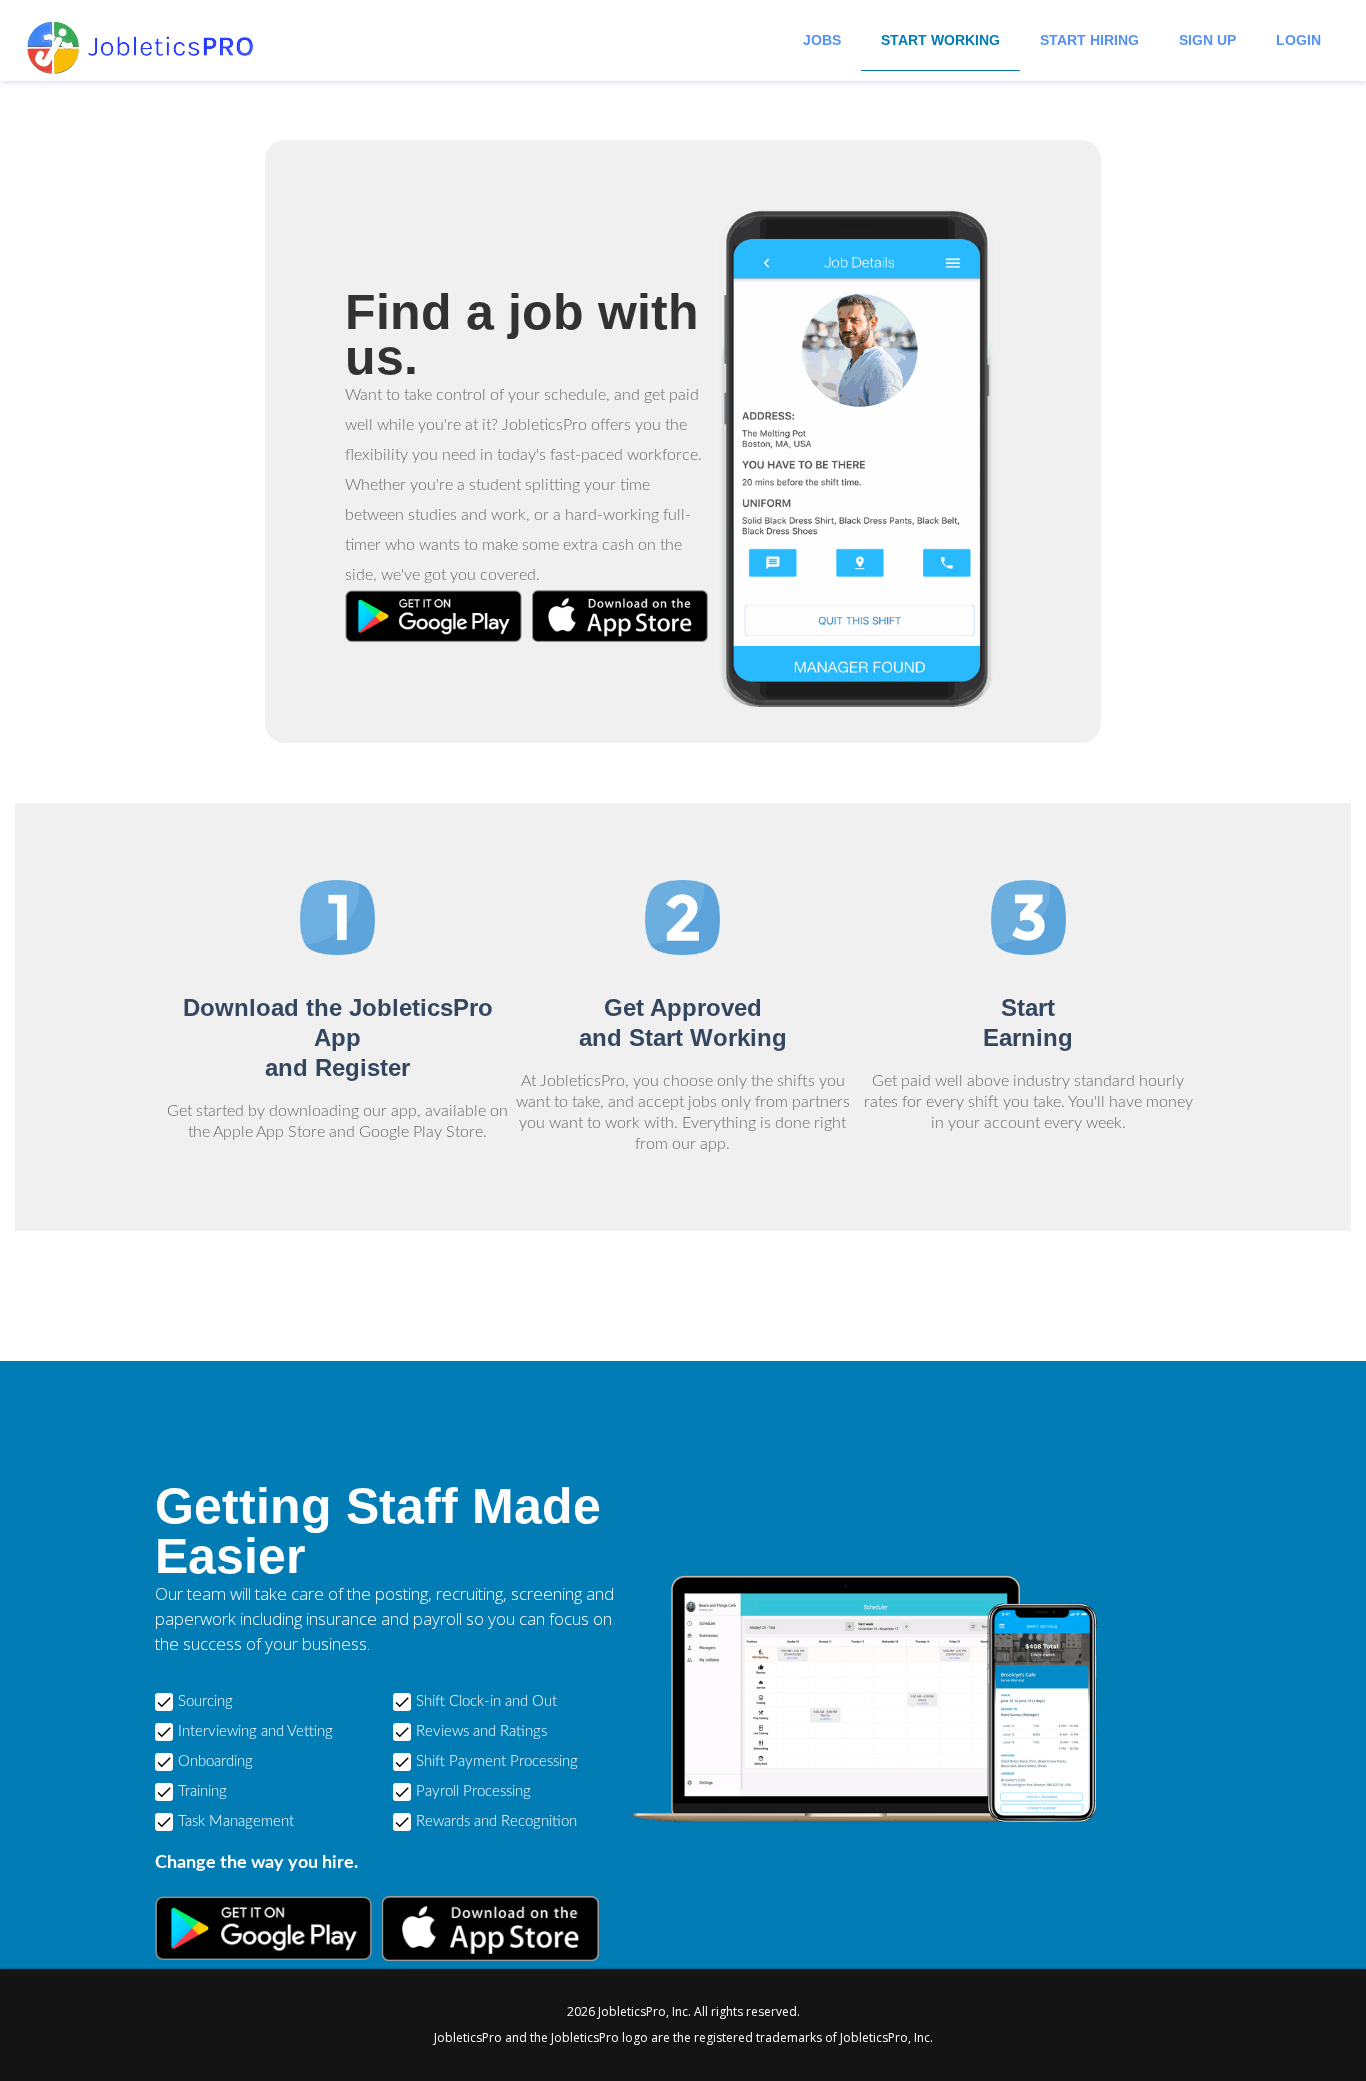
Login (1298, 40)
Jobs (822, 40)
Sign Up (1207, 40)
